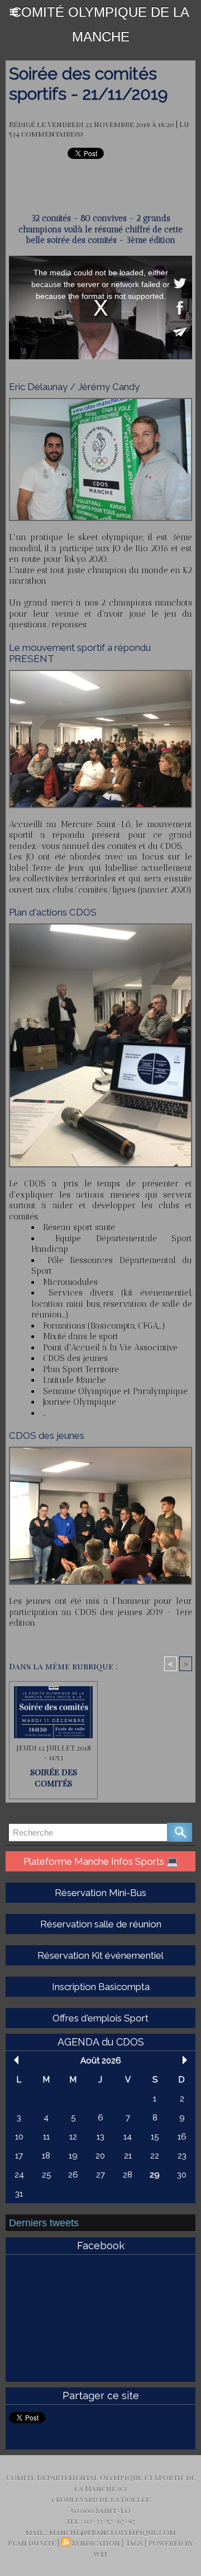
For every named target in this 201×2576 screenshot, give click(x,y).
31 (19, 2194)
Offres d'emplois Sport (100, 2018)
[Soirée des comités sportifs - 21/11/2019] (100, 403)
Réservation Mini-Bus (100, 1893)
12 (73, 2137)
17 (19, 2156)
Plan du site (32, 2543)
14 (128, 2137)
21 (128, 2156)
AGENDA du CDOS (101, 2042)
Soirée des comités (54, 1777)
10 (19, 2137)
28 (128, 2175)
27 (100, 2175)
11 (46, 2137)
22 (155, 2156)
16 (182, 2137)
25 (46, 2175)
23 (182, 2156)
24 (19, 2175)
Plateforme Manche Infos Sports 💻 (101, 1861)
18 (46, 2156)
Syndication (96, 2543)
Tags (134, 2543)
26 (73, 2175)
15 (155, 2137)
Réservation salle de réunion (101, 1924)
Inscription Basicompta (101, 1987)
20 (100, 2156)
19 (73, 2156)
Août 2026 (101, 2061)
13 (100, 2137)
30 (182, 2175)
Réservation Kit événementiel (100, 1955)
